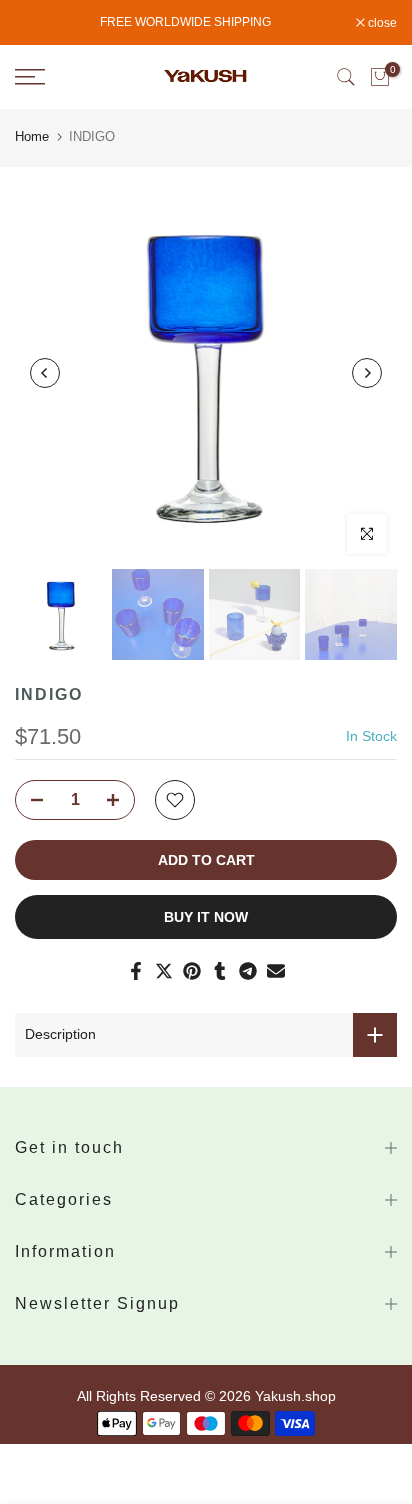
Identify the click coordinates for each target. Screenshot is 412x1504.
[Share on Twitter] (164, 971)
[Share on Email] (276, 971)
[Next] (367, 373)
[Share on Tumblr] (220, 971)
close (381, 23)
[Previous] (45, 373)
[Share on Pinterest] (192, 971)
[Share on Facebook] (136, 971)
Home (32, 136)
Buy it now (206, 917)
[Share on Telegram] (248, 971)
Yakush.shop (295, 1396)
